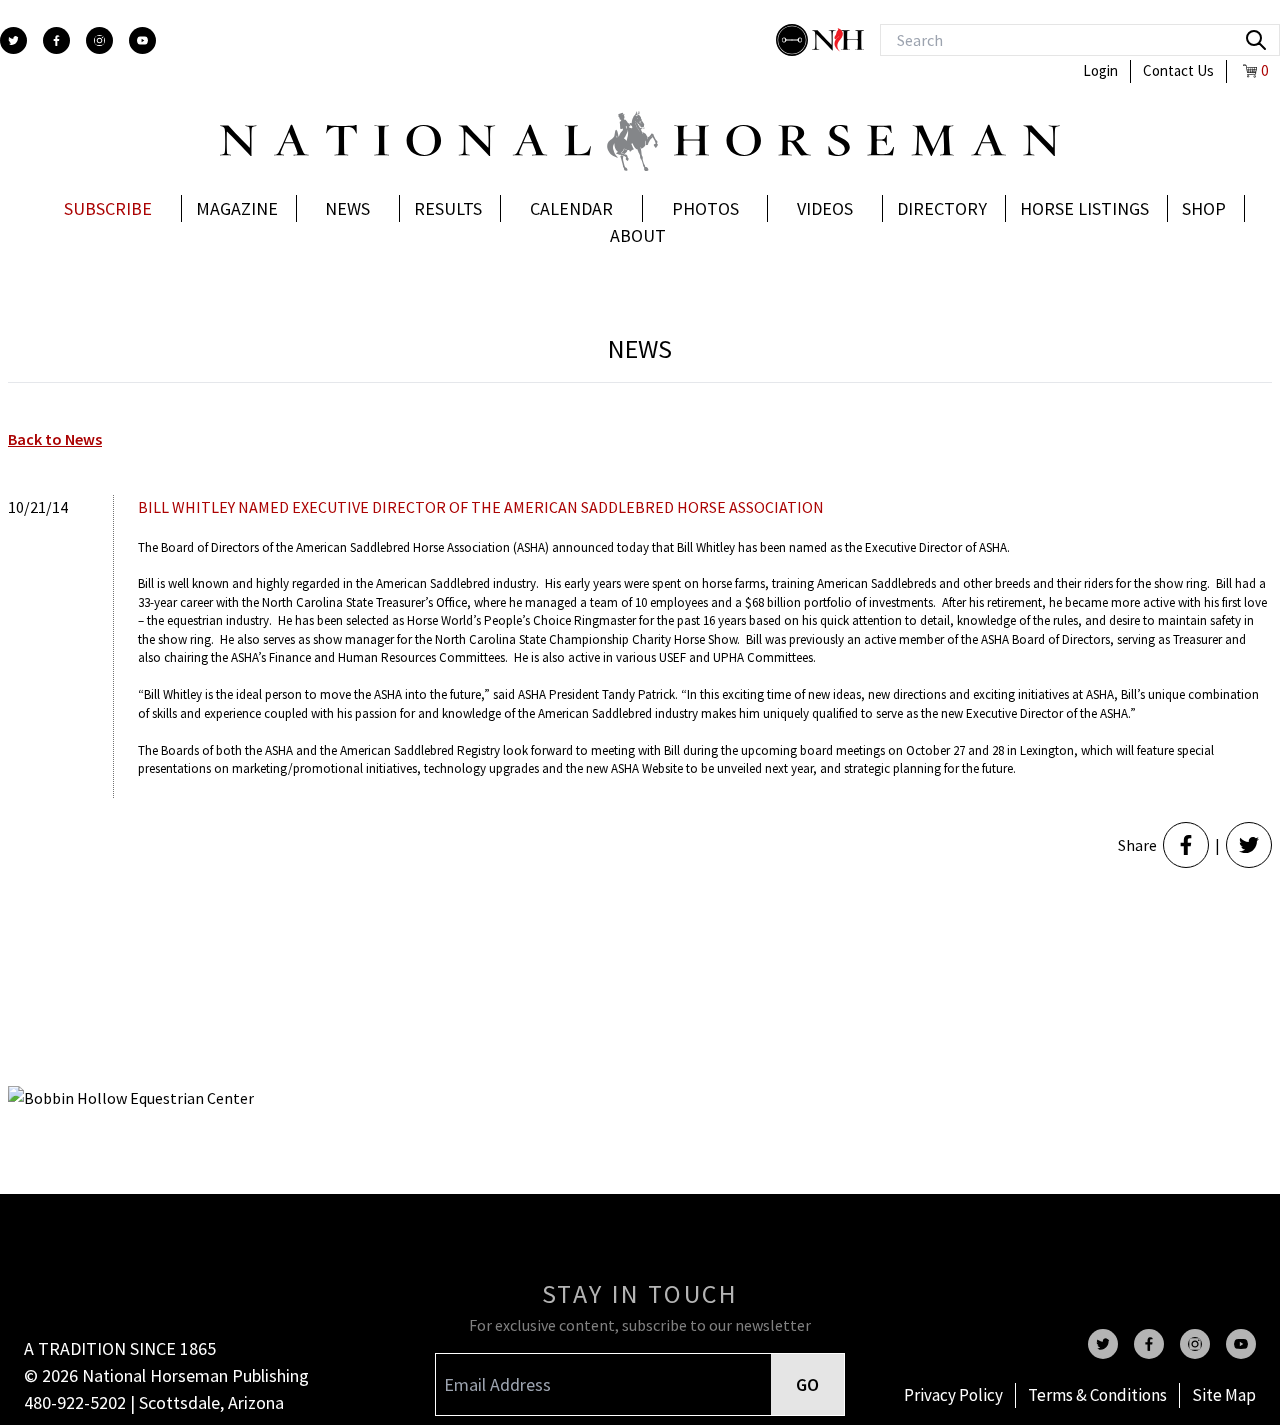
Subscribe (108, 208)
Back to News (55, 439)
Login (1100, 70)
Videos (825, 208)
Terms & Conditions (1097, 1395)
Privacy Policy (953, 1395)
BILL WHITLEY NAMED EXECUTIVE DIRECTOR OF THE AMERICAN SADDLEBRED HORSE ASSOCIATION (481, 507)
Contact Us (1178, 70)
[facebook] (56, 40)
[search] (1256, 40)
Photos (705, 208)
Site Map (1224, 1395)
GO (807, 1384)
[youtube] (142, 40)
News (347, 208)
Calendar (571, 208)
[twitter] (13, 40)
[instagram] (99, 40)
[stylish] (794, 40)
